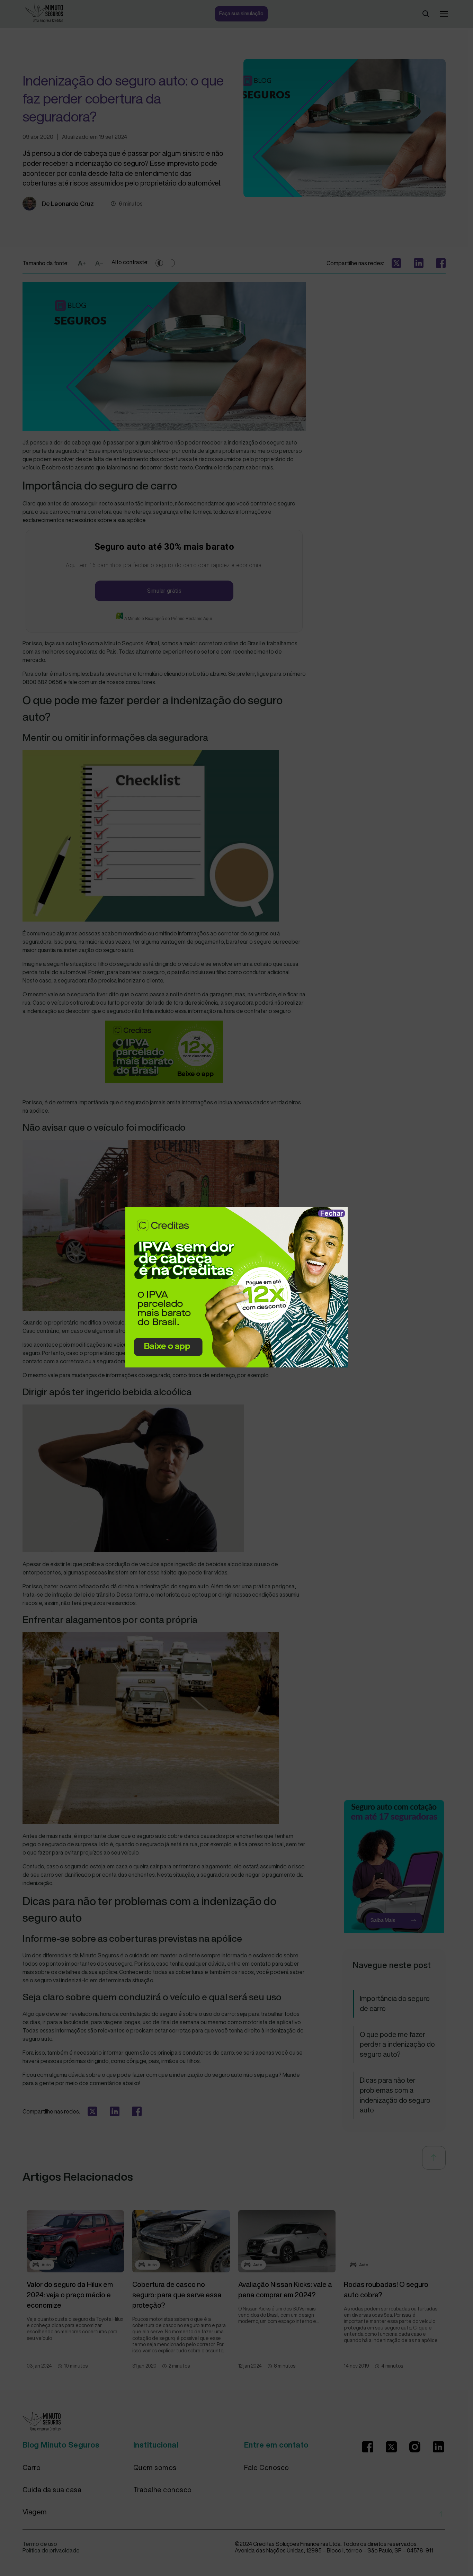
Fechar (332, 1213)
